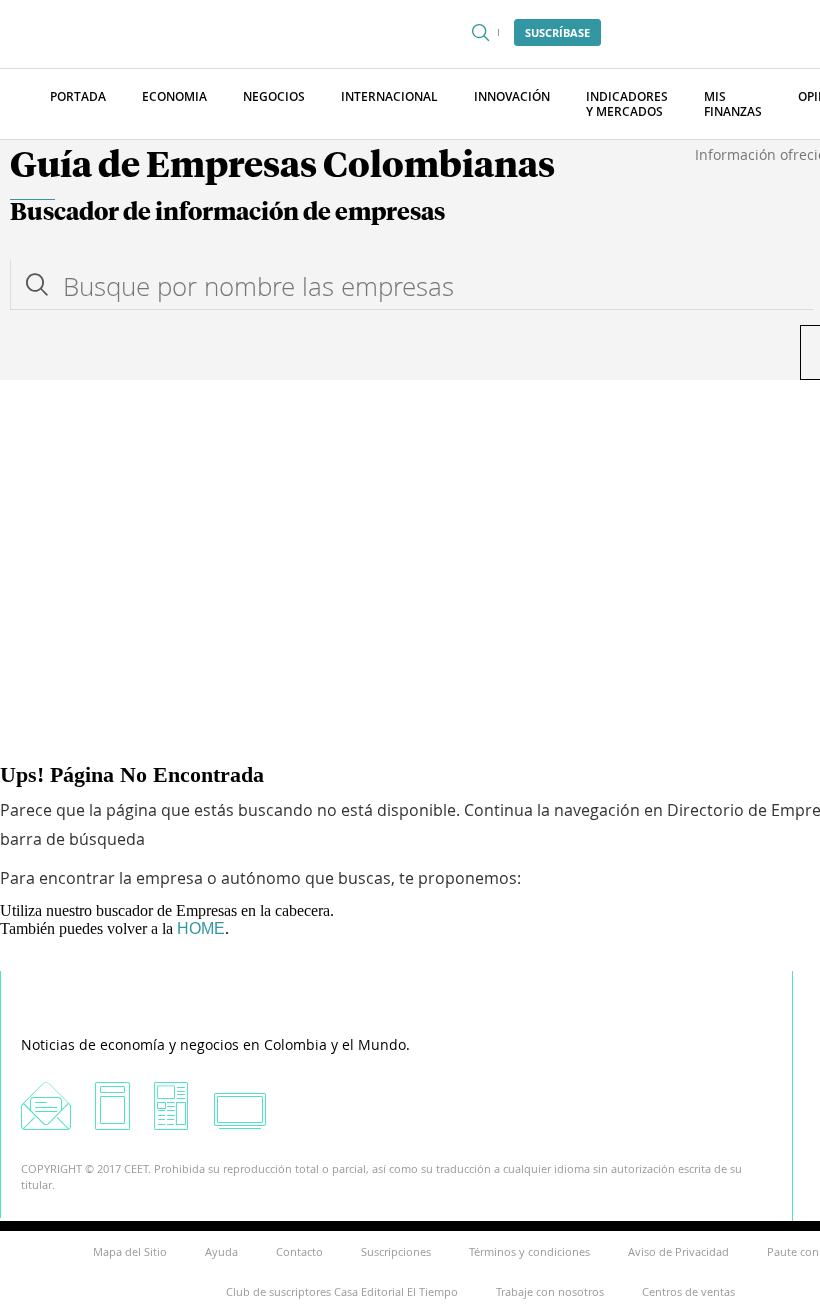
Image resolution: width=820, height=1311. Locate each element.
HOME (201, 928)
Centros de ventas (688, 1291)
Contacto (299, 1251)
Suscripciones (396, 1251)
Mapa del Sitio (130, 1251)
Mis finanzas (733, 104)
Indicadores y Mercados (627, 104)
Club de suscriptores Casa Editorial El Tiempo (342, 1291)
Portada (78, 96)
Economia (174, 96)
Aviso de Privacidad (678, 1251)
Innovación (512, 96)
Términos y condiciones (529, 1251)
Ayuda (221, 1251)
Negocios (274, 96)
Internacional (389, 96)
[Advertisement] (410, 530)
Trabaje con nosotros (550, 1291)
